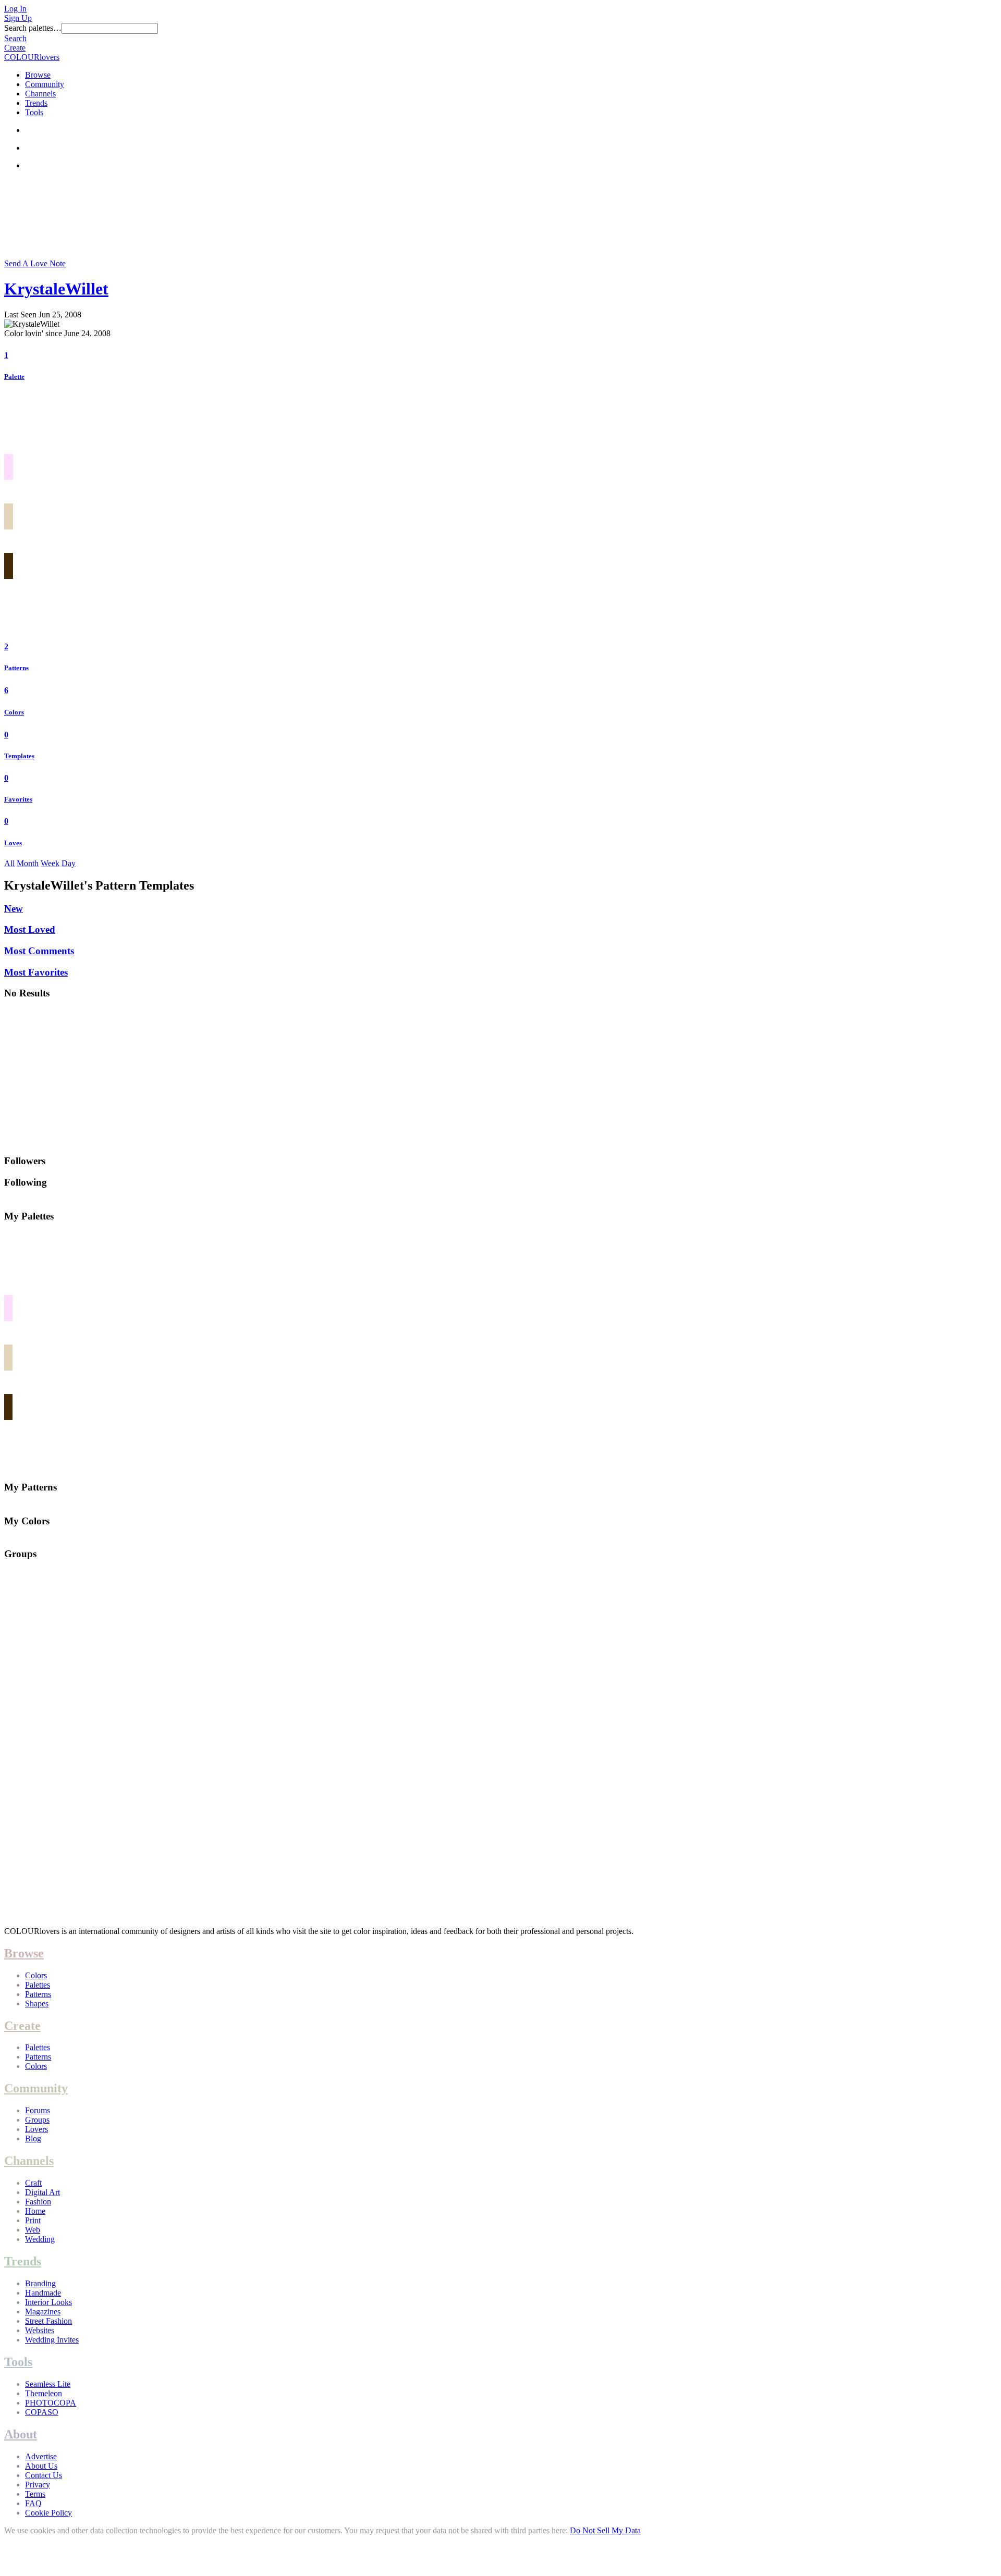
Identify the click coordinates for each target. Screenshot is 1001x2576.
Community (45, 84)
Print (33, 2220)
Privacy (38, 2485)
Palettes (38, 1985)
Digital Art (42, 2192)
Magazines (43, 2312)
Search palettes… (33, 28)
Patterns (16, 668)
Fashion (38, 2202)
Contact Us (44, 2475)
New (14, 909)
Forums (38, 2110)
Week (50, 863)
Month (28, 863)
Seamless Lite (48, 2384)
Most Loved (30, 929)
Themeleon (44, 2393)
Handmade (43, 2293)
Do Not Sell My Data (605, 2530)
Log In (15, 9)
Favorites (18, 799)
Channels (40, 94)
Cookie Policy (48, 2513)
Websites (40, 2330)
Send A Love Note (35, 263)
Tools (34, 112)
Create (15, 48)
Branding (40, 2283)
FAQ (33, 2503)
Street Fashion (48, 2321)
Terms (35, 2494)
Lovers (36, 2129)
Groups (37, 2120)
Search (15, 38)
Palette (14, 377)
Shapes (37, 2004)
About (21, 2434)
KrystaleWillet (56, 289)
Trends (36, 103)
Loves (13, 843)
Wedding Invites (52, 2340)
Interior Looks (48, 2302)
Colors (14, 712)
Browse (38, 75)
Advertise (41, 2456)
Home (35, 2211)
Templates (19, 756)
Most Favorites (36, 972)
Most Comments (39, 951)
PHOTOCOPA (51, 2403)
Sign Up (18, 18)
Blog (33, 2139)
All (9, 863)
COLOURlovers (32, 57)
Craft (33, 2183)
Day (69, 863)
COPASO (42, 2412)
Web (33, 2230)
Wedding (40, 2239)
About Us (41, 2466)
